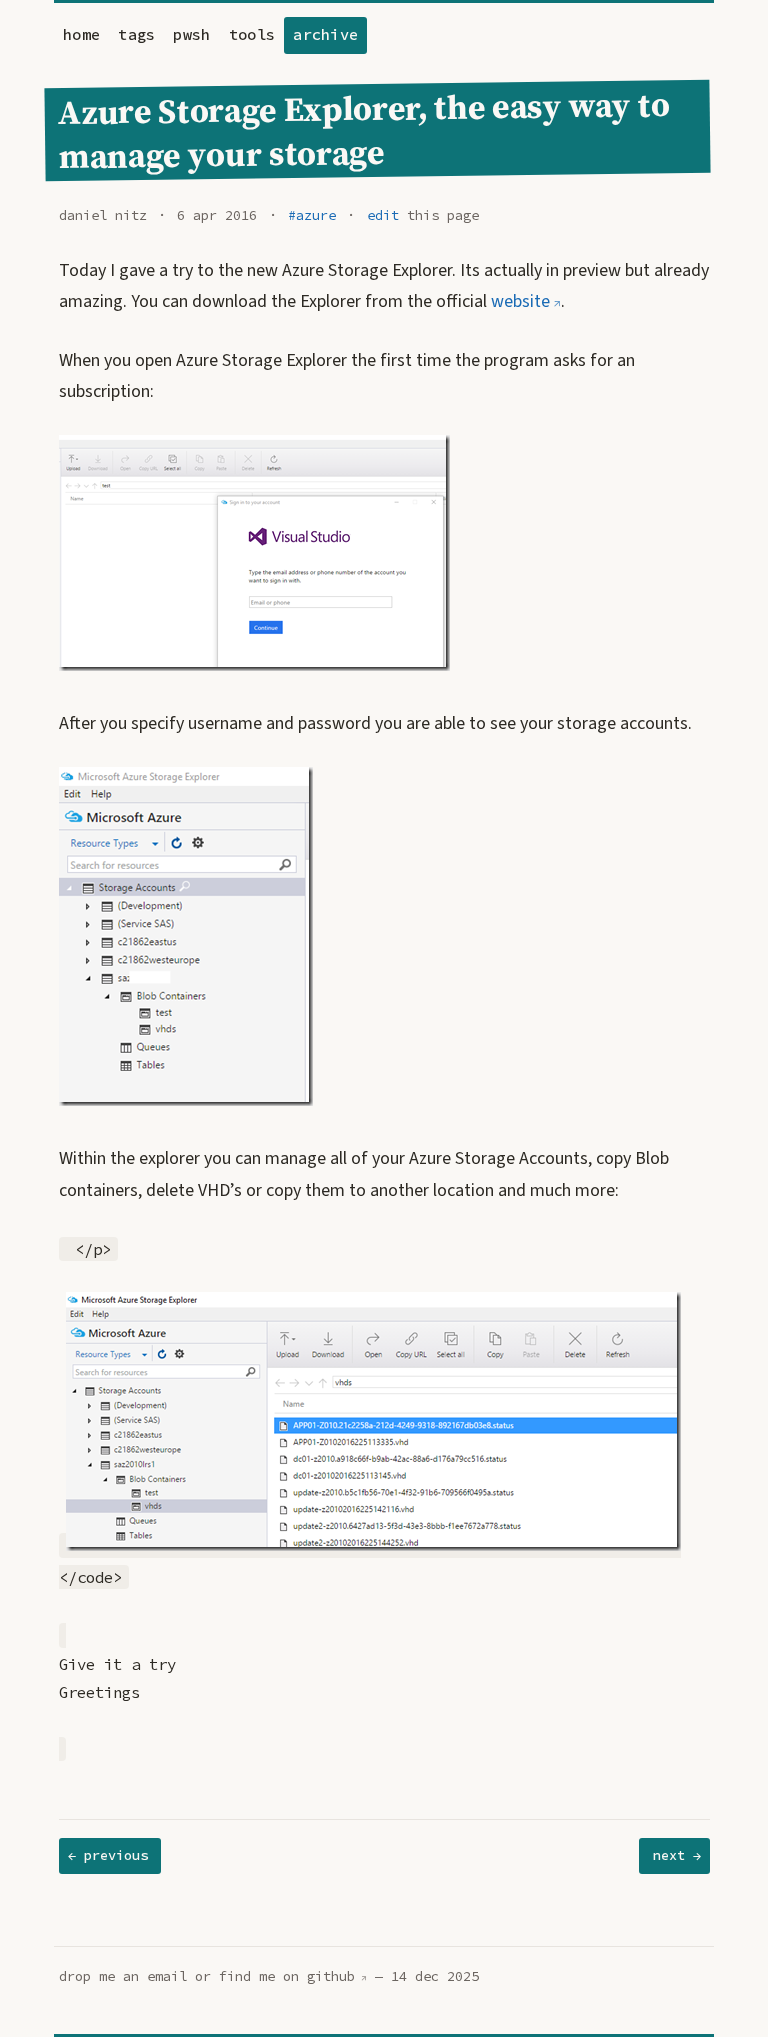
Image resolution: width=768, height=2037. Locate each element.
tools (252, 34)
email (167, 1976)
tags (136, 34)
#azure (312, 215)
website (520, 301)
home (81, 34)
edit (383, 215)
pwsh (191, 34)
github (331, 1976)
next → (677, 1855)
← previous (108, 1855)
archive (325, 34)
